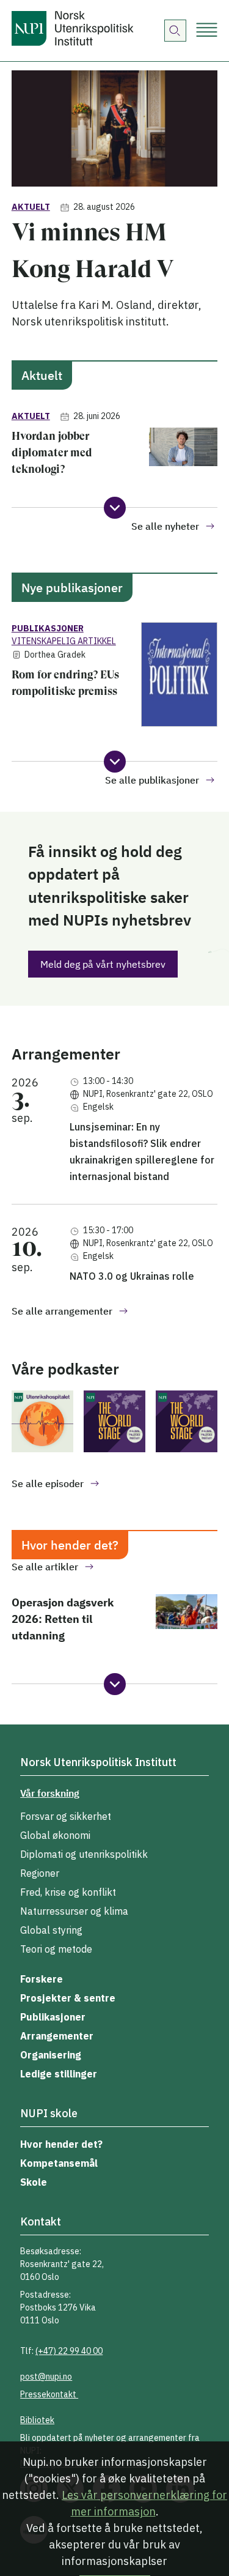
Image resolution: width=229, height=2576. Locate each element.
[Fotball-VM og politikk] (42, 1423)
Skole (34, 2182)
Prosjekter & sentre (68, 1998)
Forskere (42, 1979)
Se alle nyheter (165, 526)
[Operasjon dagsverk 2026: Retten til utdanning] (187, 1624)
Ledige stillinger (59, 2074)
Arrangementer (57, 2036)
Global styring (51, 1930)
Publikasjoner (53, 2017)
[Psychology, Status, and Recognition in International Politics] (114, 1423)
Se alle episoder (48, 1483)
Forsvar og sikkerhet (66, 1816)
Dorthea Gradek (55, 655)
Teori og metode (56, 1949)
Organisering (51, 2055)
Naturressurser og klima (74, 1911)
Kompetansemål (59, 2163)
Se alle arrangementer (62, 1311)
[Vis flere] (115, 508)
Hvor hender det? (61, 2144)
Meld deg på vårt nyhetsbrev (103, 964)
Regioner (40, 1873)
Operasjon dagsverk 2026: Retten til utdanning (63, 1619)
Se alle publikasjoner (152, 780)
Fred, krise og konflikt (68, 1892)
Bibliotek (37, 2420)
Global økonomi (55, 1835)
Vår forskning (50, 1793)
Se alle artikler (45, 1567)
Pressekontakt (49, 2394)
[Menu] (207, 31)
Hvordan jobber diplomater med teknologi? (52, 452)
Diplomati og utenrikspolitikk (84, 1854)
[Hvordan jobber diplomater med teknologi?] (184, 457)
